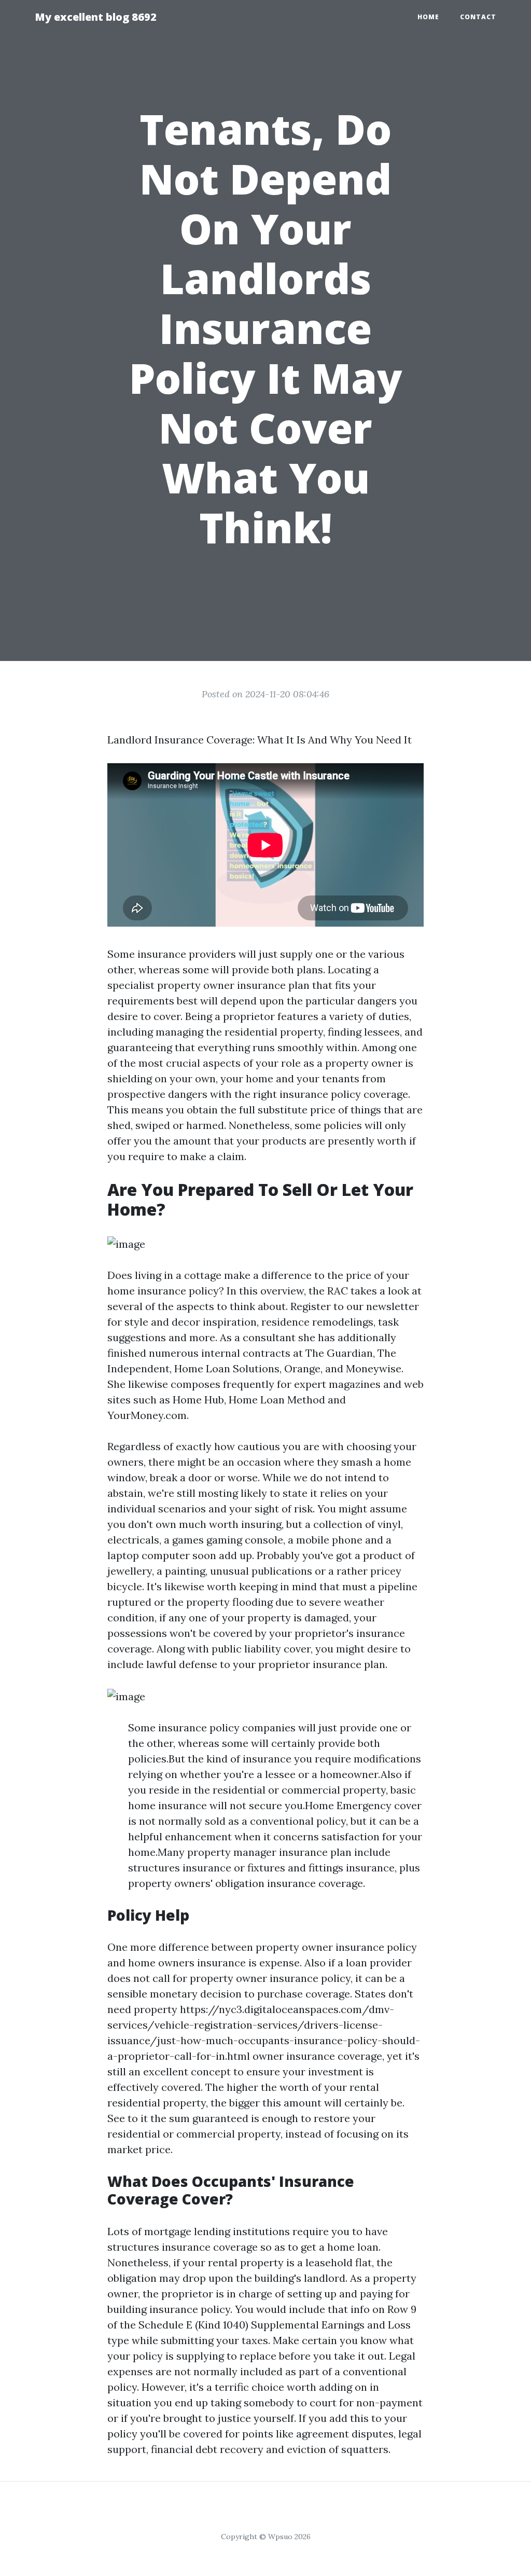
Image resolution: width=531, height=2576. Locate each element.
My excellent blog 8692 (96, 17)
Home (428, 17)
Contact (478, 17)
